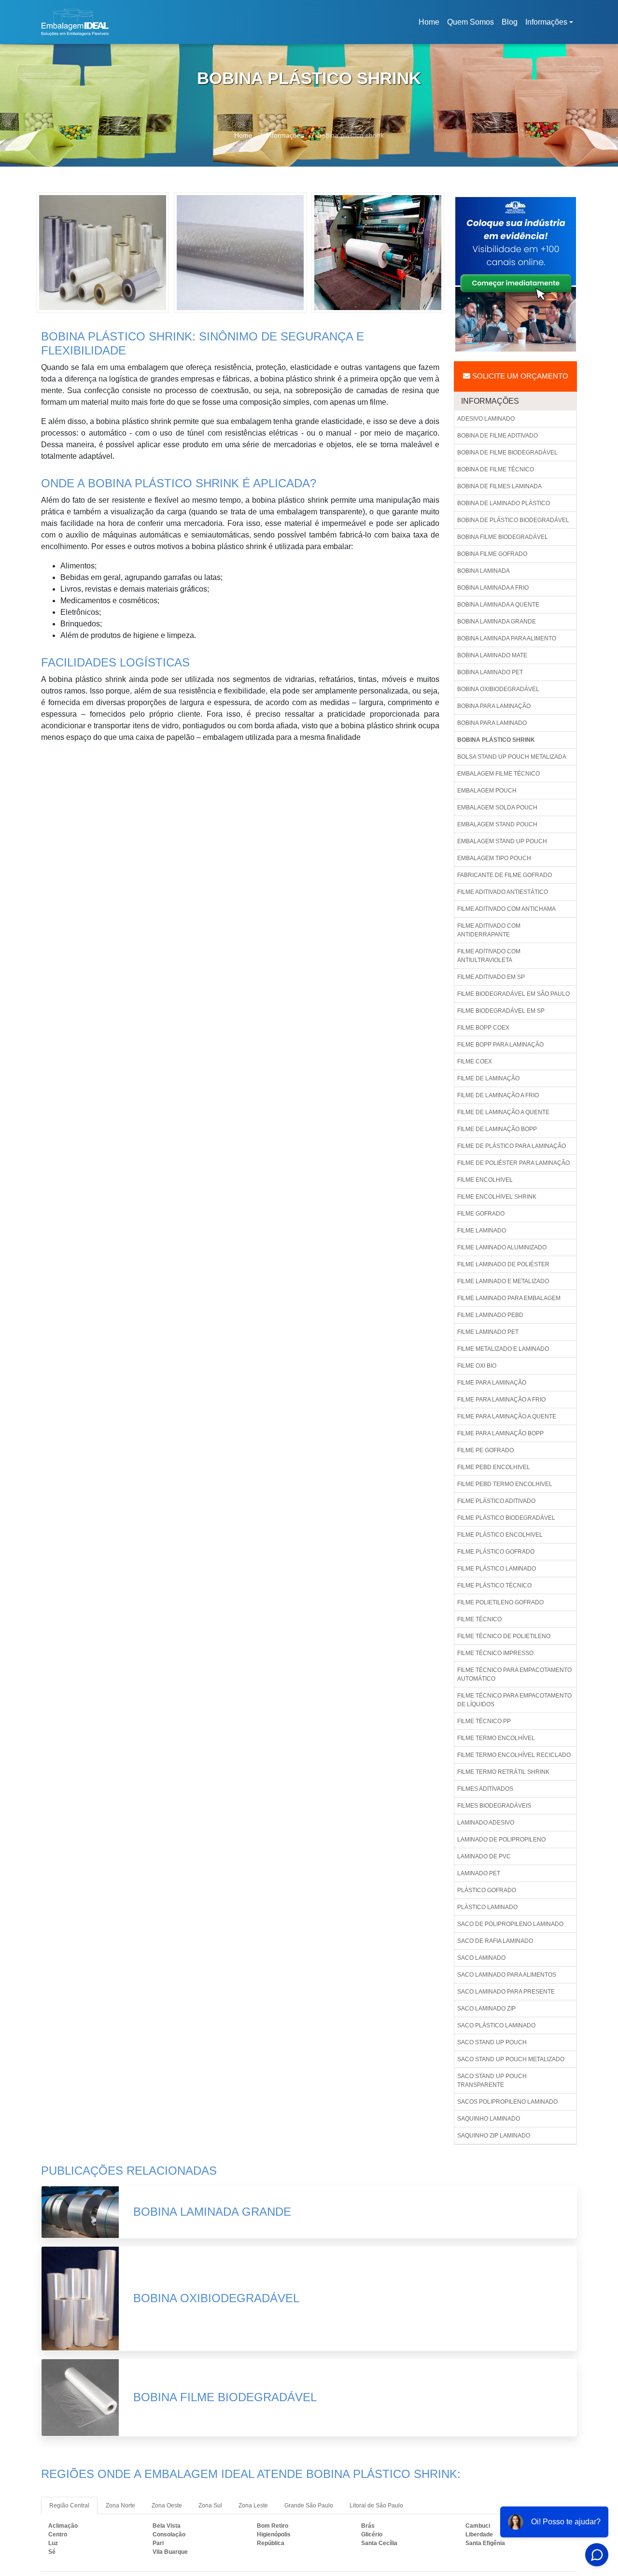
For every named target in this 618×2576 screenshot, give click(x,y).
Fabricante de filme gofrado (505, 875)
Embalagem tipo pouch (494, 858)
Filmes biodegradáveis (494, 1806)
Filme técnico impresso (495, 1653)
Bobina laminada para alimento (507, 638)
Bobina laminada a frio (493, 588)
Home (431, 25)
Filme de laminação (488, 1078)
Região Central (69, 2505)
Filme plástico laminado (497, 1569)
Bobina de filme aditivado (498, 436)
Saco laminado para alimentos (507, 1975)
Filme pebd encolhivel (494, 1467)
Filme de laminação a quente (503, 1112)
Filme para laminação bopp (500, 1433)
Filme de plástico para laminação (512, 1146)
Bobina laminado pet (490, 672)
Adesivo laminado (486, 419)
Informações (546, 22)
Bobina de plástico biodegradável (513, 520)
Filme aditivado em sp (491, 977)
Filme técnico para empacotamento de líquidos (514, 1700)
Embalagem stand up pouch (502, 841)
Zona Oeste (167, 2505)
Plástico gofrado (487, 1890)
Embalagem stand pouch (497, 824)
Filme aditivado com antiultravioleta (489, 956)
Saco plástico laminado (496, 2025)
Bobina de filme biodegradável (507, 453)
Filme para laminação (492, 1383)
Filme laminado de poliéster (503, 1264)
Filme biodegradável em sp (501, 1011)
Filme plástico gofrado (496, 1552)
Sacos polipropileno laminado (507, 2102)
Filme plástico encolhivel (500, 1535)
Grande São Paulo (309, 2505)
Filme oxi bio (477, 1366)
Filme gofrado (481, 1214)
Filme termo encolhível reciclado (514, 1755)
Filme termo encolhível (496, 1738)
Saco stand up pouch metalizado (511, 2059)
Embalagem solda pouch (497, 807)
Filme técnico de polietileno (504, 1636)
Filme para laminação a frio (501, 1400)
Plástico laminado (487, 1907)
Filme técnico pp (484, 1721)
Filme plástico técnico (494, 1585)
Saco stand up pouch (492, 2042)
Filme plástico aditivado (496, 1501)
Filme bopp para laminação (500, 1045)
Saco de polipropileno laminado (510, 1924)
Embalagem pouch (487, 791)
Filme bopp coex (483, 1028)
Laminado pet (479, 1873)
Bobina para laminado (492, 723)
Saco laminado (481, 1958)
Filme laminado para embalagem (509, 1298)
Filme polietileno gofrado (500, 1602)
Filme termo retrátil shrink (503, 1772)
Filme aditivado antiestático (503, 892)
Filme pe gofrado (485, 1450)
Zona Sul (210, 2505)
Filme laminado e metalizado (503, 1281)
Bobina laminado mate (492, 655)
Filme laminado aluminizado (502, 1247)
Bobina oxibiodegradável (498, 689)
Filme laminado (482, 1231)
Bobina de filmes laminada (499, 486)
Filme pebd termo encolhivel (505, 1484)
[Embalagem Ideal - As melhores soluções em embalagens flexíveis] (75, 22)
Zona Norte (120, 2505)
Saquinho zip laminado (494, 2136)
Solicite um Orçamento (519, 376)
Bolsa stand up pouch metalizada (512, 757)
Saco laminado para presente (506, 1992)
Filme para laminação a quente (507, 1416)
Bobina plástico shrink (496, 740)
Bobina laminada (484, 571)
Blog (510, 22)
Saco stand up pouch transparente (492, 2081)
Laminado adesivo (486, 1823)
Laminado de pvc (484, 1856)
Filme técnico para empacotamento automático (514, 1674)
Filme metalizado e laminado (503, 1349)
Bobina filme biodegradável (503, 537)
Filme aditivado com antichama (506, 909)
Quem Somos (471, 22)
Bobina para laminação (494, 706)
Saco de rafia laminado (495, 1941)
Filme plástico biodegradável (506, 1518)
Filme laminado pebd (490, 1315)
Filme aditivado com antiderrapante (489, 930)
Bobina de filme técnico (496, 469)
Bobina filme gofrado (492, 554)
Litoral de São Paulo (376, 2505)
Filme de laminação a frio (498, 1095)
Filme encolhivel (485, 1180)
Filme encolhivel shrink (497, 1197)
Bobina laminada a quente (498, 605)
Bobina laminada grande (497, 622)
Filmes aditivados (485, 1789)
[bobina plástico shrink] (103, 252)
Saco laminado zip (486, 2009)
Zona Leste (253, 2505)
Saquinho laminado (489, 2119)
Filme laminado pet (488, 1332)
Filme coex (475, 1062)
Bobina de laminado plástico (504, 503)
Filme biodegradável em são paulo (513, 994)
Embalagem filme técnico (499, 774)
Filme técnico (479, 1619)
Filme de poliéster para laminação (513, 1163)
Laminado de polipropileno (501, 1840)
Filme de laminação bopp (497, 1129)
